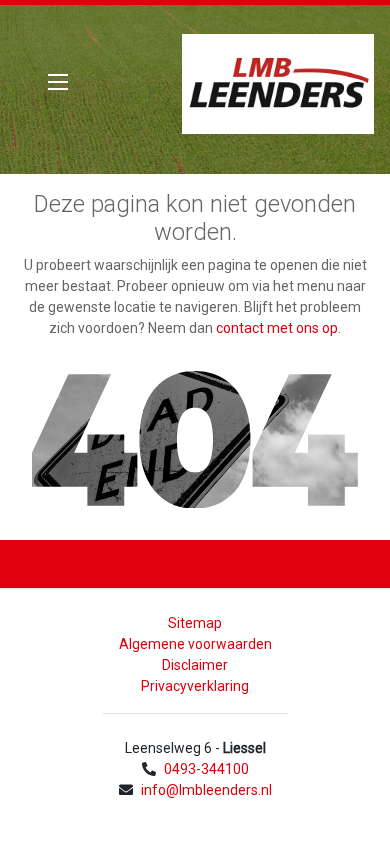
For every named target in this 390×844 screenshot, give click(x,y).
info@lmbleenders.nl (206, 790)
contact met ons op (277, 328)
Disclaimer (195, 665)
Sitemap (195, 623)
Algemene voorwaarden (195, 644)
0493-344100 (206, 769)
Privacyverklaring (195, 686)
